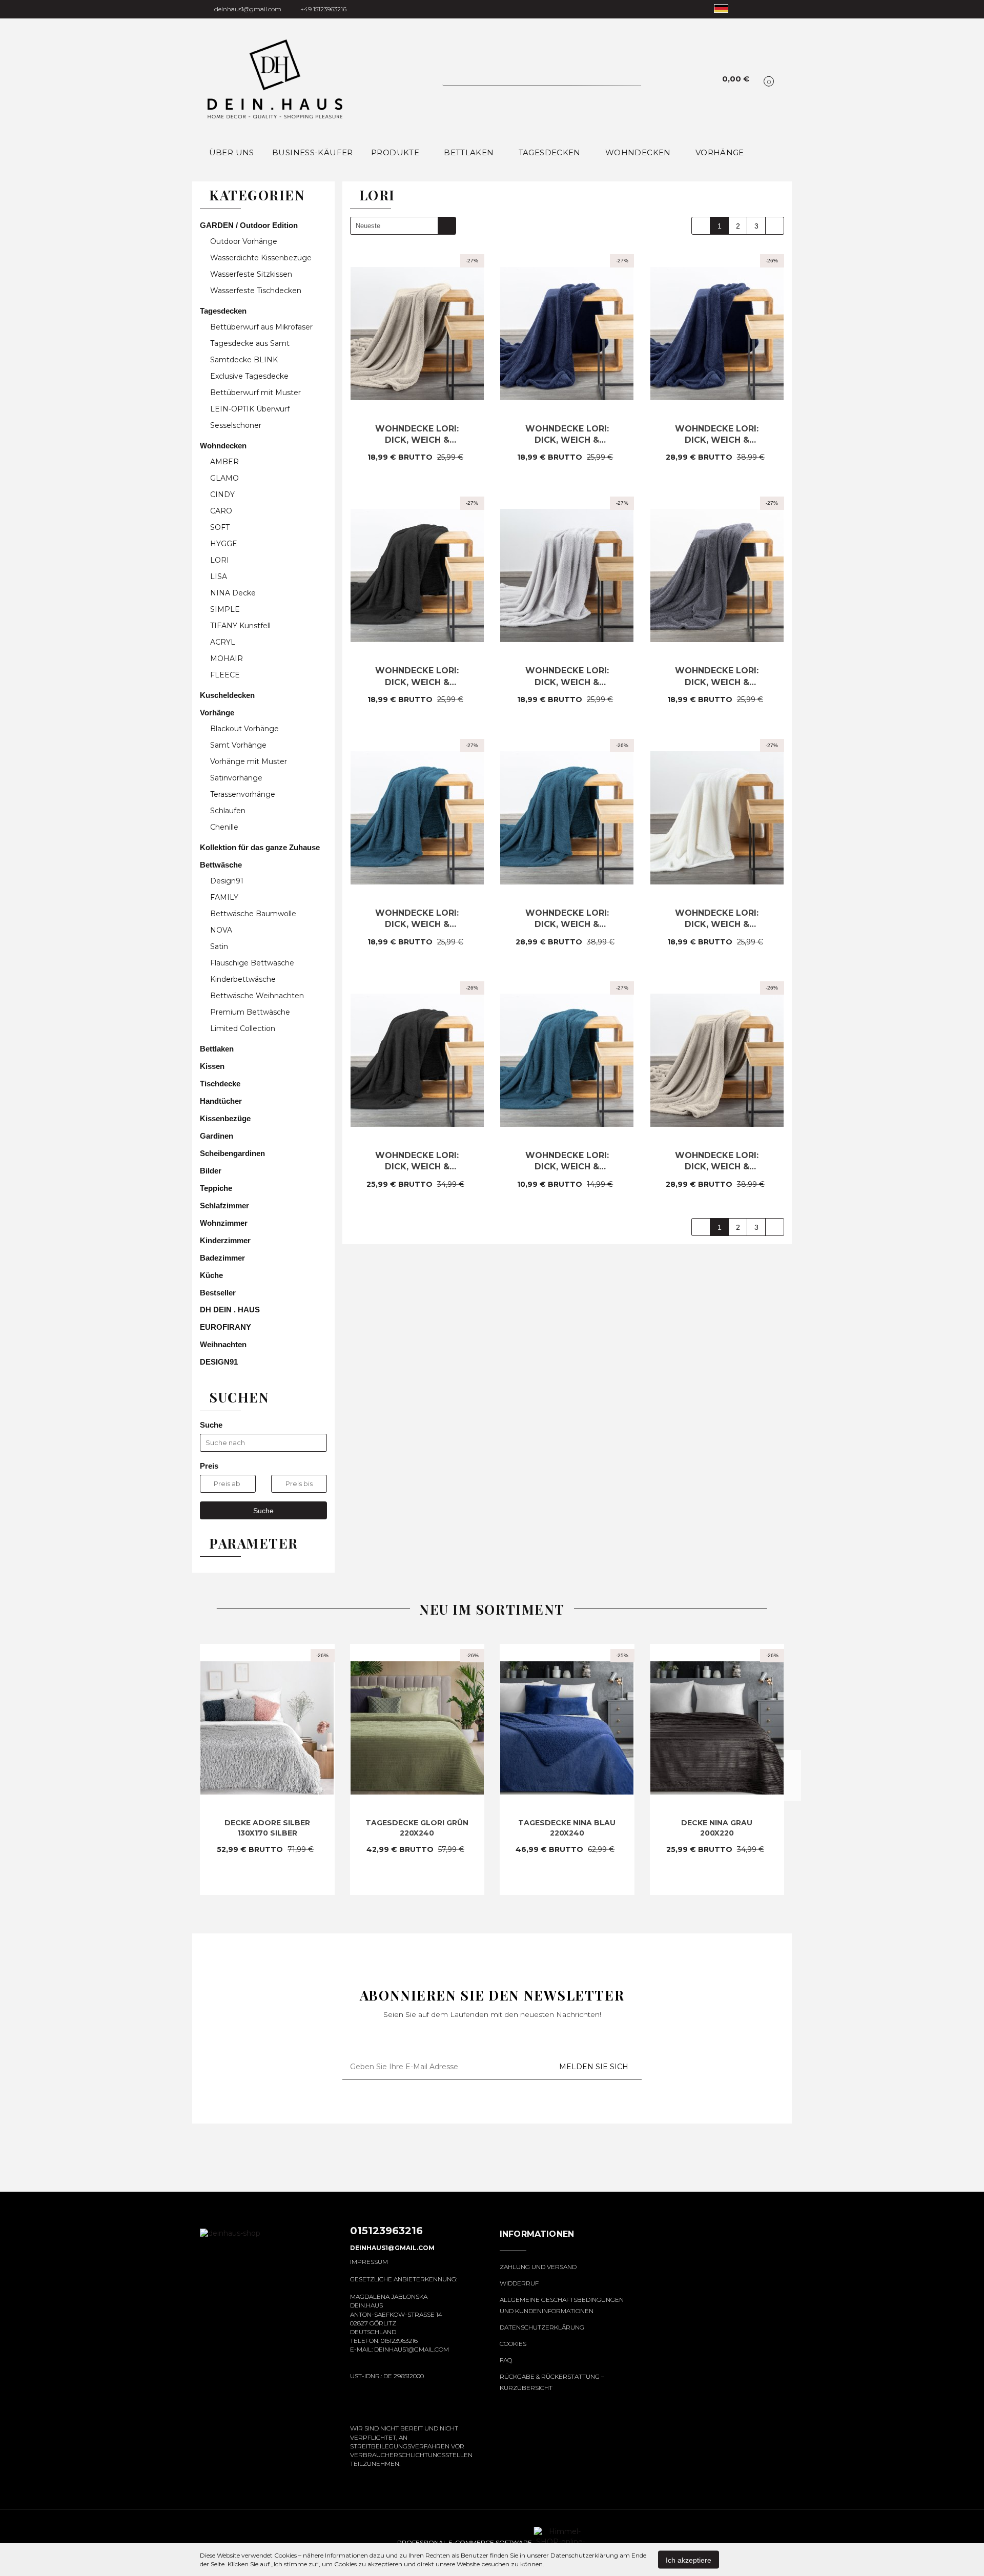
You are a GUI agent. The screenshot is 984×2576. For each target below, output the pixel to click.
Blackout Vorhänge (245, 729)
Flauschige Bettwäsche (252, 963)
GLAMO (224, 478)
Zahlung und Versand (538, 2267)
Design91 (227, 881)
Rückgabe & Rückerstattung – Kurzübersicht (552, 2382)
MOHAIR (227, 658)
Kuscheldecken (228, 695)
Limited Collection (243, 1028)
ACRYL (223, 642)
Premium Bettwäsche (250, 1012)
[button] (537, 2240)
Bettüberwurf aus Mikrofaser (262, 327)
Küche (212, 1275)
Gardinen (217, 1136)
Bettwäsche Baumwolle (253, 914)
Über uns (232, 152)
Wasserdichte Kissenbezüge (261, 258)
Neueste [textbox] (368, 226)
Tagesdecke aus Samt (251, 343)
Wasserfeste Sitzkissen (251, 274)
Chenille (224, 827)
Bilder (211, 1171)
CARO (221, 511)
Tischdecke (221, 1084)
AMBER (224, 462)
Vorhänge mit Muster (250, 761)
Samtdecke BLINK (245, 360)
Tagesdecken (224, 311)
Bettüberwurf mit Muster (257, 393)
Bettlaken (470, 152)
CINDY (223, 494)
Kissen (213, 1066)
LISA (219, 576)
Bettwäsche (222, 865)
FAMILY (224, 897)
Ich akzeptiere (689, 2560)
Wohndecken (224, 446)
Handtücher (222, 1101)
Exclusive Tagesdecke (250, 376)
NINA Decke (233, 593)
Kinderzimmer (226, 1240)
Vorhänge (218, 713)
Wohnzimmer (225, 1223)
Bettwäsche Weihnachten (257, 996)
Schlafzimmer (225, 1205)
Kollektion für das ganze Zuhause (261, 847)
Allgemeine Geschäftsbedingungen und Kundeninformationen (562, 2305)
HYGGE (224, 544)
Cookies (513, 2344)
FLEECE (225, 675)
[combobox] (403, 226)
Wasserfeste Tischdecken (256, 291)
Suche (263, 1511)
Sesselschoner (236, 425)
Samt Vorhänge (239, 745)
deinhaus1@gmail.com (248, 9)
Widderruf (519, 2283)
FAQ (506, 2360)
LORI (220, 560)
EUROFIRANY (225, 1327)
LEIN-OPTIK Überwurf (251, 409)
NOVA (221, 930)
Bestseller (218, 1293)
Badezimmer (223, 1258)
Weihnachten (224, 1344)
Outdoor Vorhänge (244, 241)
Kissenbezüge (226, 1118)
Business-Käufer (313, 152)
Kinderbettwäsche (243, 979)
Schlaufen (228, 811)
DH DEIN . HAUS (230, 1310)
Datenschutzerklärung (542, 2327)
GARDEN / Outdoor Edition (250, 225)
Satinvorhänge (236, 778)
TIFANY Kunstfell (240, 626)
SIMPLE (225, 609)
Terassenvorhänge (243, 794)
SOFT (220, 527)
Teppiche (217, 1188)
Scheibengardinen (232, 1153)
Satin (219, 946)
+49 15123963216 (323, 9)
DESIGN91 (219, 1362)
